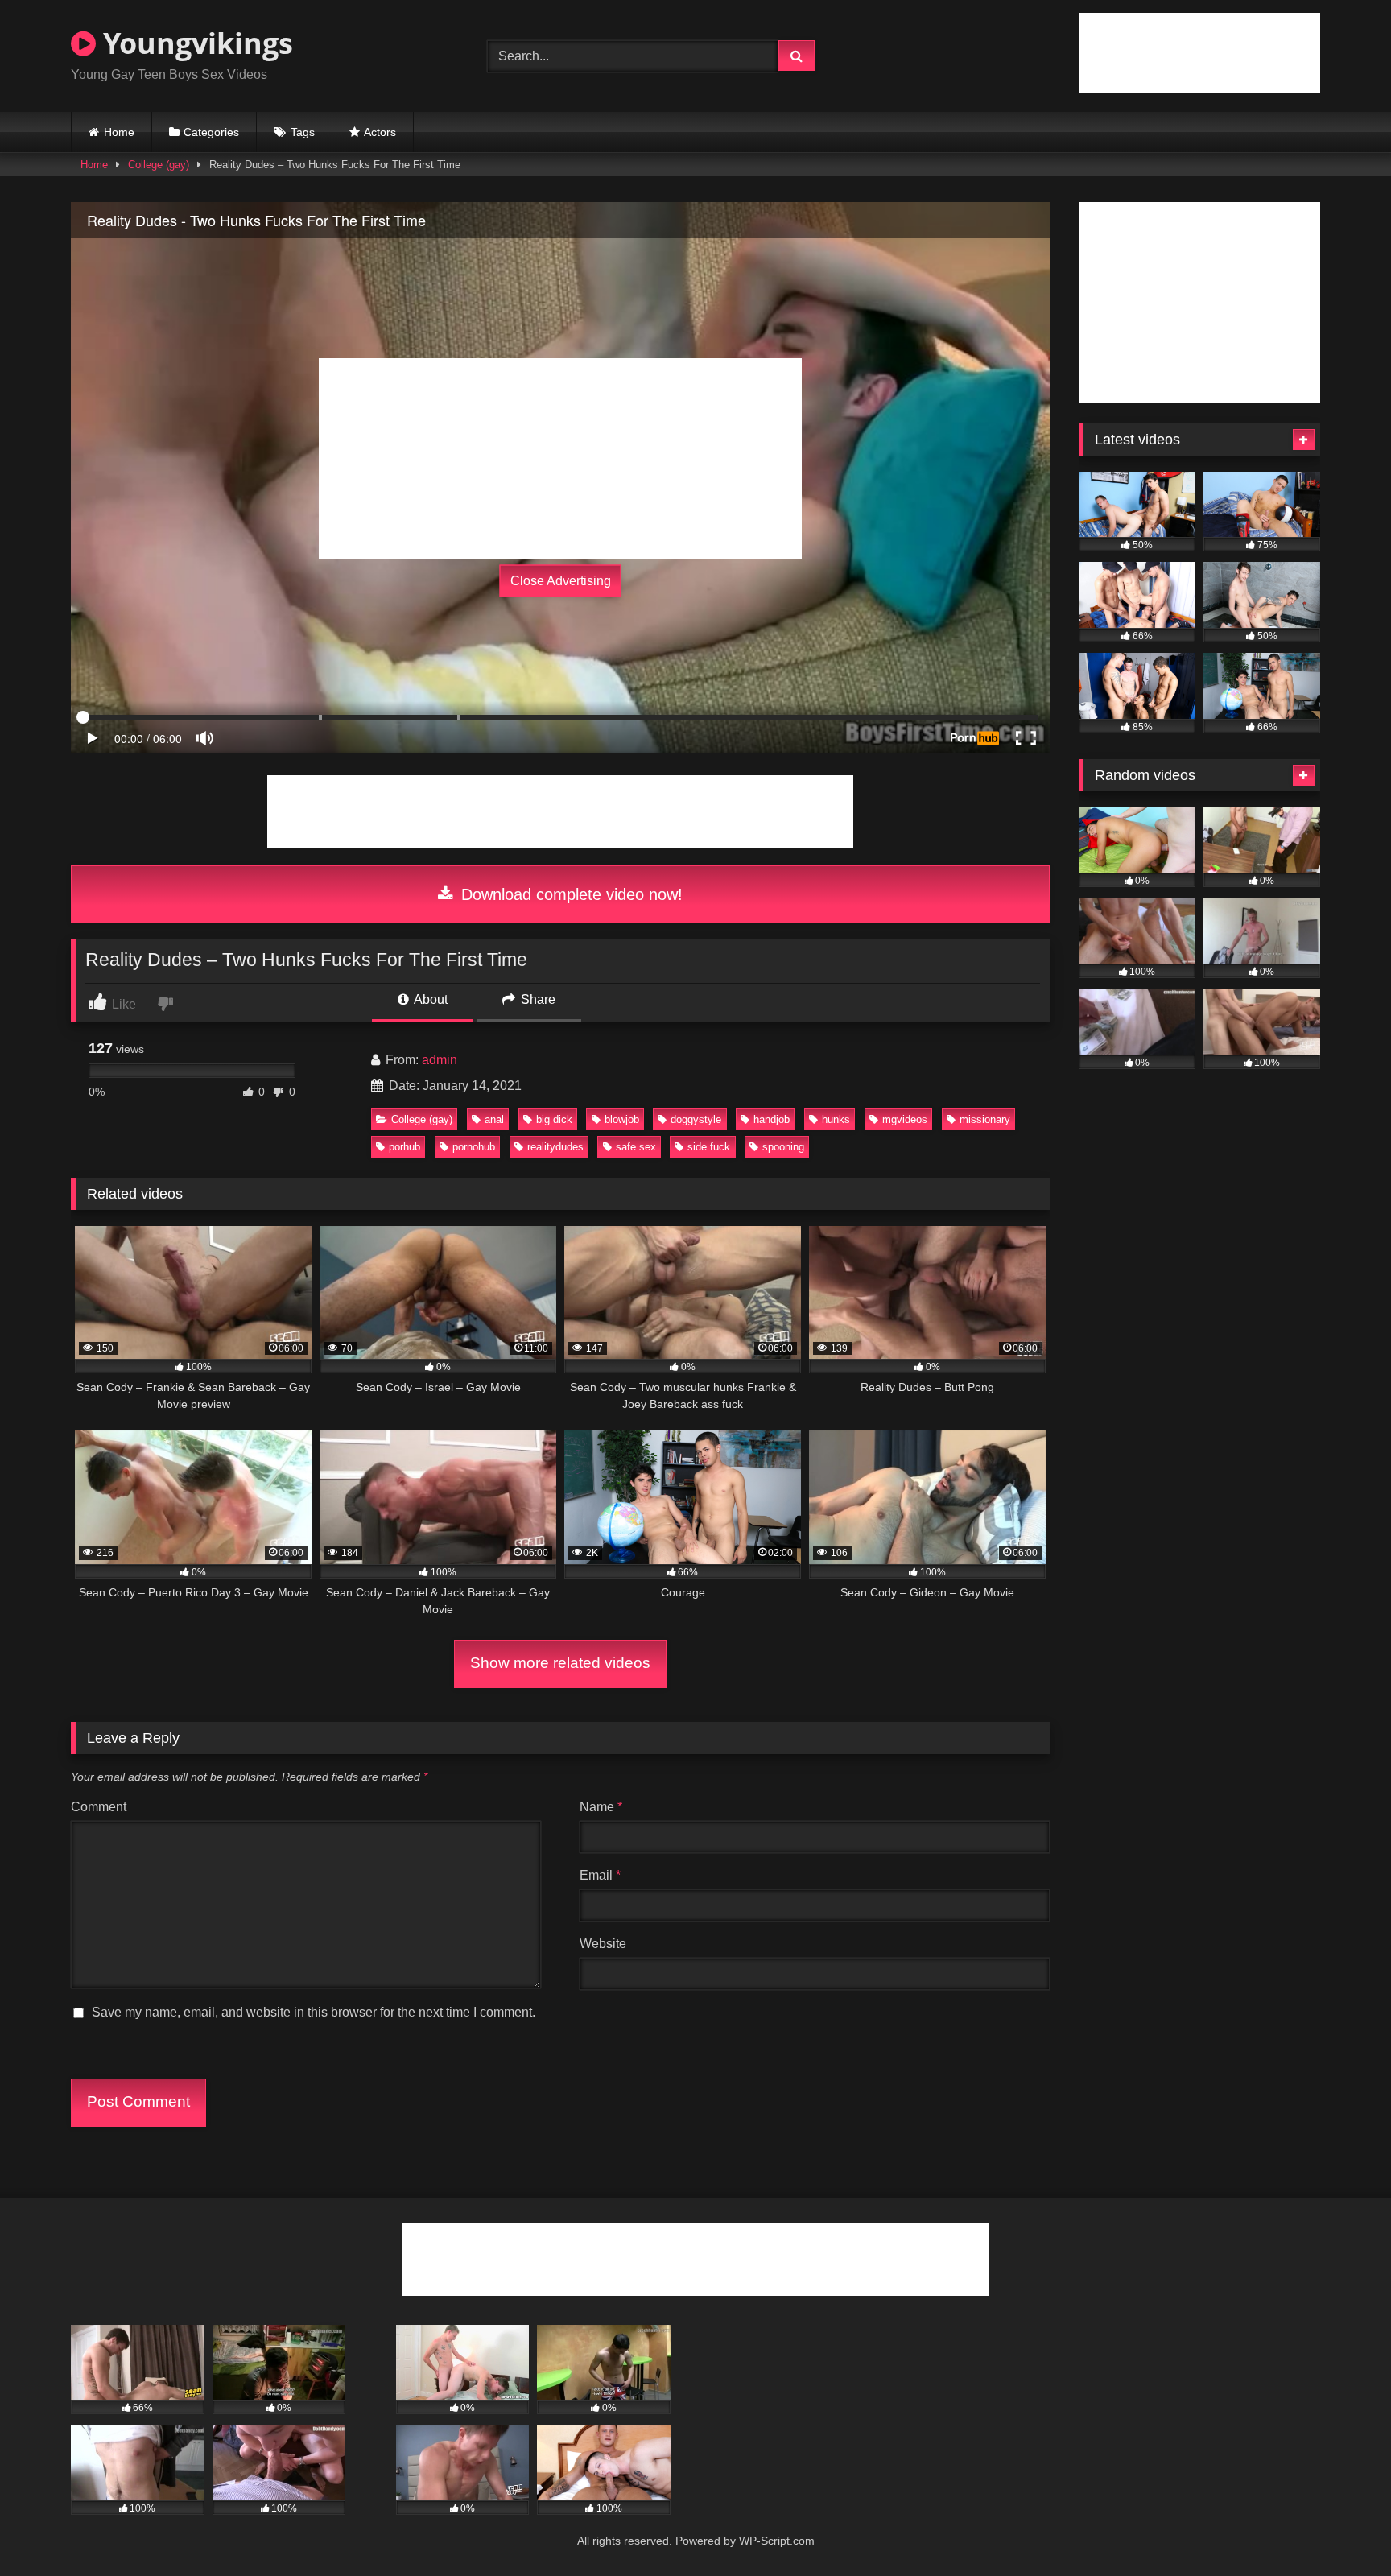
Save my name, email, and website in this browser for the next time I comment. (314, 2012)
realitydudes (555, 1147)
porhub (405, 1147)
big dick (554, 1119)
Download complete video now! (570, 894)
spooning (783, 1147)
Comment (99, 1807)
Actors (380, 132)
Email (600, 1875)
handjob (772, 1119)
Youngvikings (194, 43)
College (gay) (159, 165)
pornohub (474, 1147)
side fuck (709, 1147)
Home (119, 132)
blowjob (622, 1119)
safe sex (636, 1147)
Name (601, 1807)
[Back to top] (1341, 2528)
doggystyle (696, 1119)
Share (537, 999)
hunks (836, 1119)
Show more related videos (560, 1663)
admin (440, 1060)
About (429, 999)
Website (603, 1944)
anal (494, 1119)
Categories (211, 132)
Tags (303, 132)
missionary (985, 1119)
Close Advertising (561, 581)
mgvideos (905, 1119)
